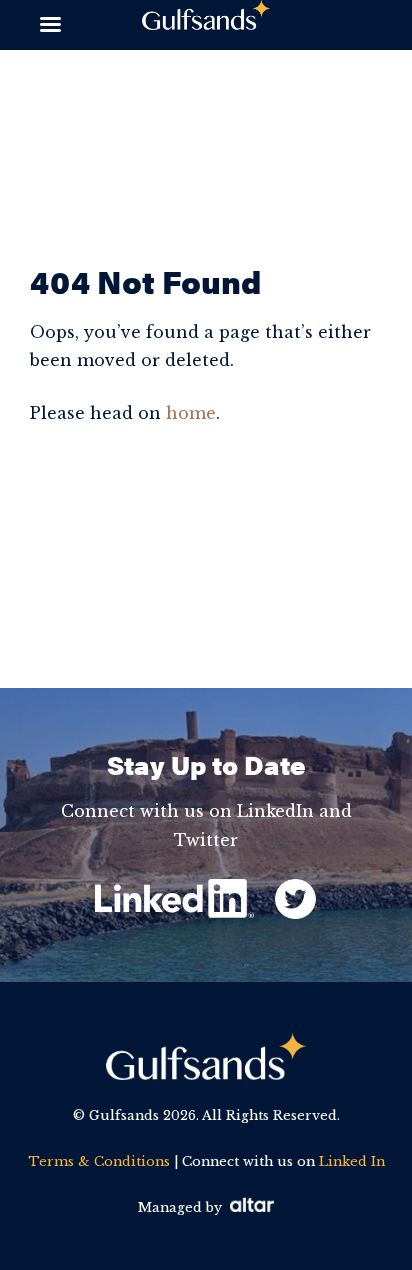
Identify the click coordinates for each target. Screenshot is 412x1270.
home (191, 413)
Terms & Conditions (99, 1161)
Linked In (352, 1161)
